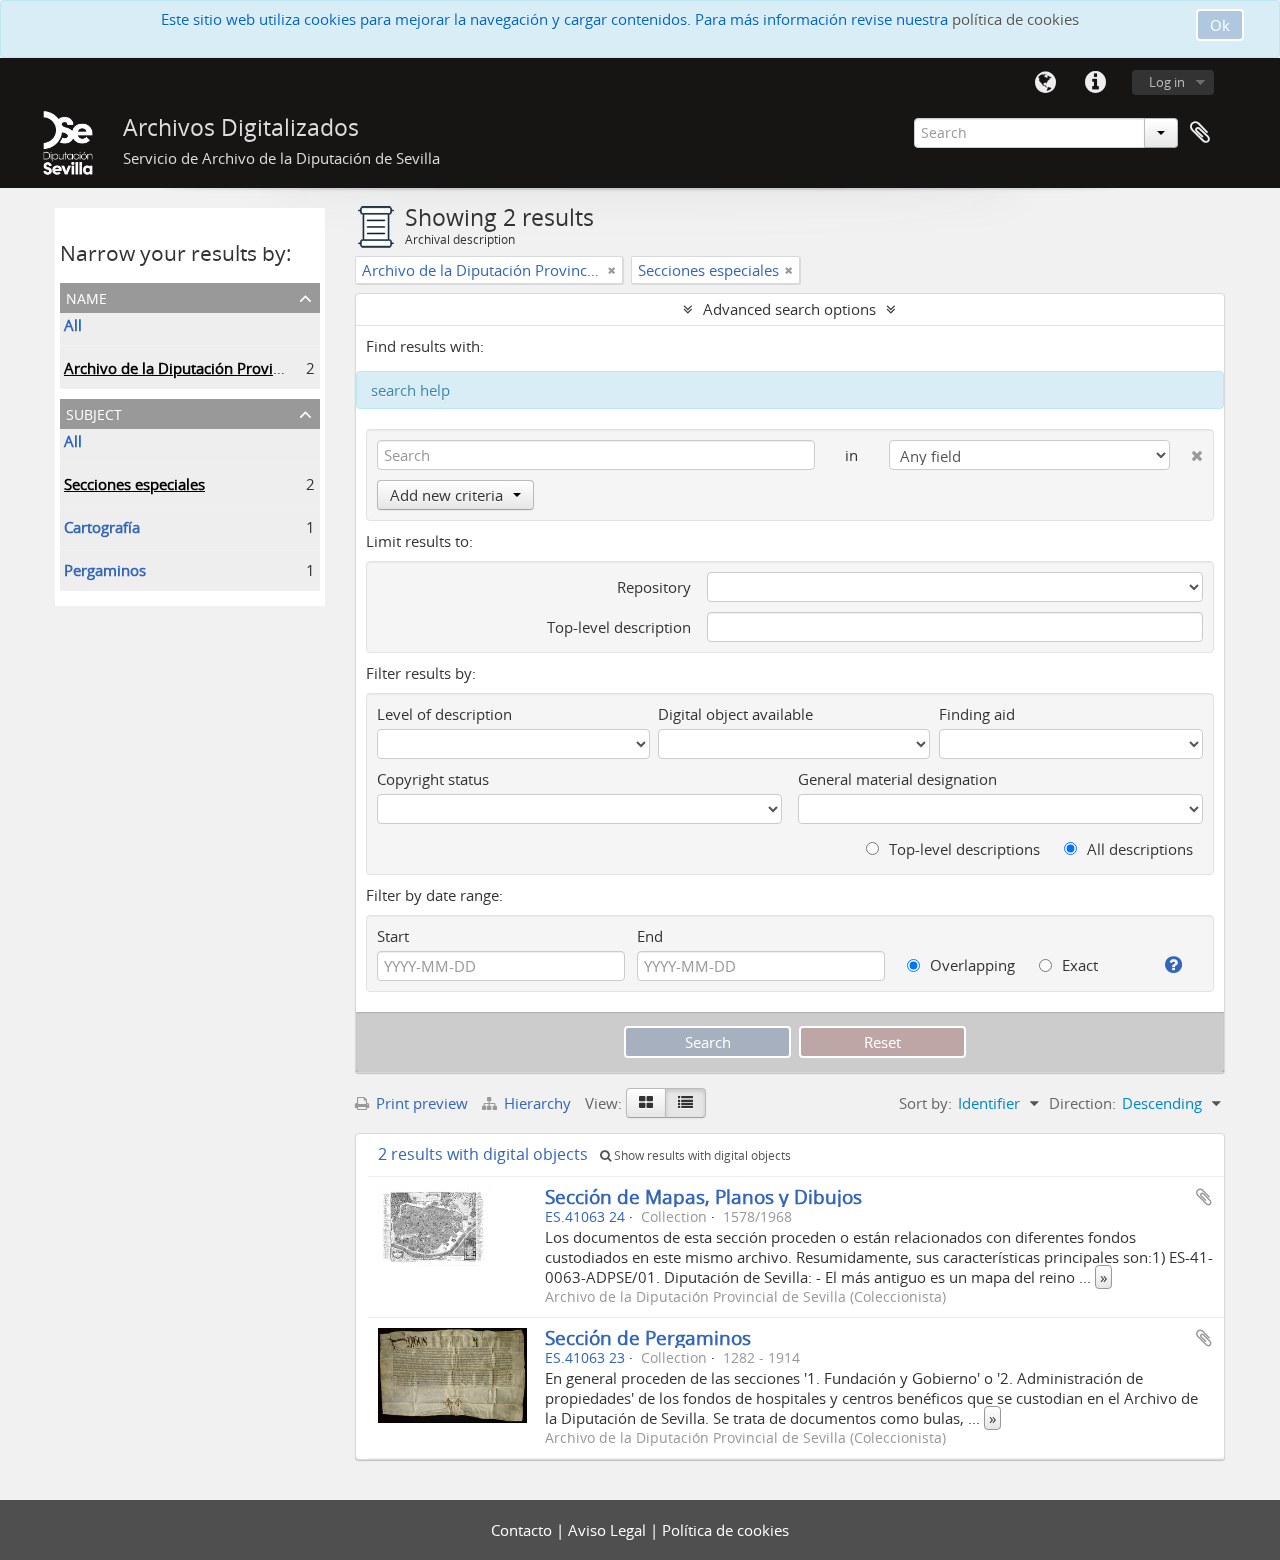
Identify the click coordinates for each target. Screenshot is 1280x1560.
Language (1045, 83)
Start (393, 936)
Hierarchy (537, 1103)
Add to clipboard (1204, 1197)
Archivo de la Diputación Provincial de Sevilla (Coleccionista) (270, 368)
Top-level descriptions (962, 849)
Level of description (444, 714)
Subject (94, 412)
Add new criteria (446, 495)
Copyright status (433, 779)
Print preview (420, 1103)
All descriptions (1138, 849)
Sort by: (925, 1103)
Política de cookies (725, 1530)
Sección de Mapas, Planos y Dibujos (703, 1196)
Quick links (1095, 83)
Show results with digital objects (701, 1155)
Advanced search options (789, 309)
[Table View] (685, 1103)
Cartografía (102, 527)
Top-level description (619, 627)
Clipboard (1200, 133)
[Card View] (646, 1103)
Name (86, 296)
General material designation (897, 779)
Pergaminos (105, 570)
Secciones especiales (134, 484)
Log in (1167, 82)
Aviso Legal (609, 1530)
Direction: (1082, 1103)
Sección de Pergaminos (648, 1337)
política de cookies (1015, 19)
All (73, 325)
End (650, 936)
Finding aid (977, 714)
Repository (654, 587)
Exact (1078, 965)
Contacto (523, 1530)
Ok (1220, 25)
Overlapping (970, 965)
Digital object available (735, 714)
